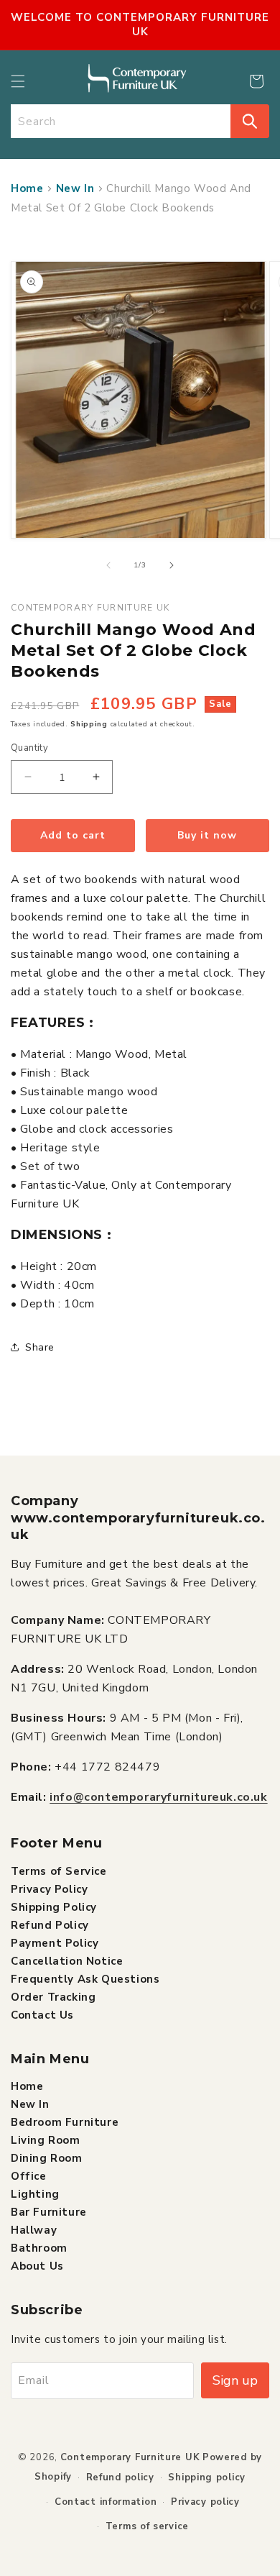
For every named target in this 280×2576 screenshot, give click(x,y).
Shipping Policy (54, 1907)
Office (29, 2176)
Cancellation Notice (67, 1961)
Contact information (106, 2502)
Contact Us (42, 2015)
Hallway (34, 2230)
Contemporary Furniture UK (130, 2457)
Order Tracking (53, 1997)
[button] (18, 81)
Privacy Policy (49, 1889)
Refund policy (120, 2477)
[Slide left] (108, 565)
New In (75, 188)
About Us (37, 2266)
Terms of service (147, 2526)
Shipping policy (207, 2477)
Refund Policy (50, 1925)
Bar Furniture (49, 2212)
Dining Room (47, 2158)
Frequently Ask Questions (85, 1979)
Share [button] (40, 1347)
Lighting (35, 2194)
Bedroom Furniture (65, 2122)
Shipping (89, 724)
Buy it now (207, 835)
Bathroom (39, 2248)
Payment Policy (55, 1943)
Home (27, 188)
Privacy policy (205, 2502)
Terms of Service (59, 1871)
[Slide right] (172, 565)
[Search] (250, 121)
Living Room (46, 2140)
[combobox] (121, 121)
